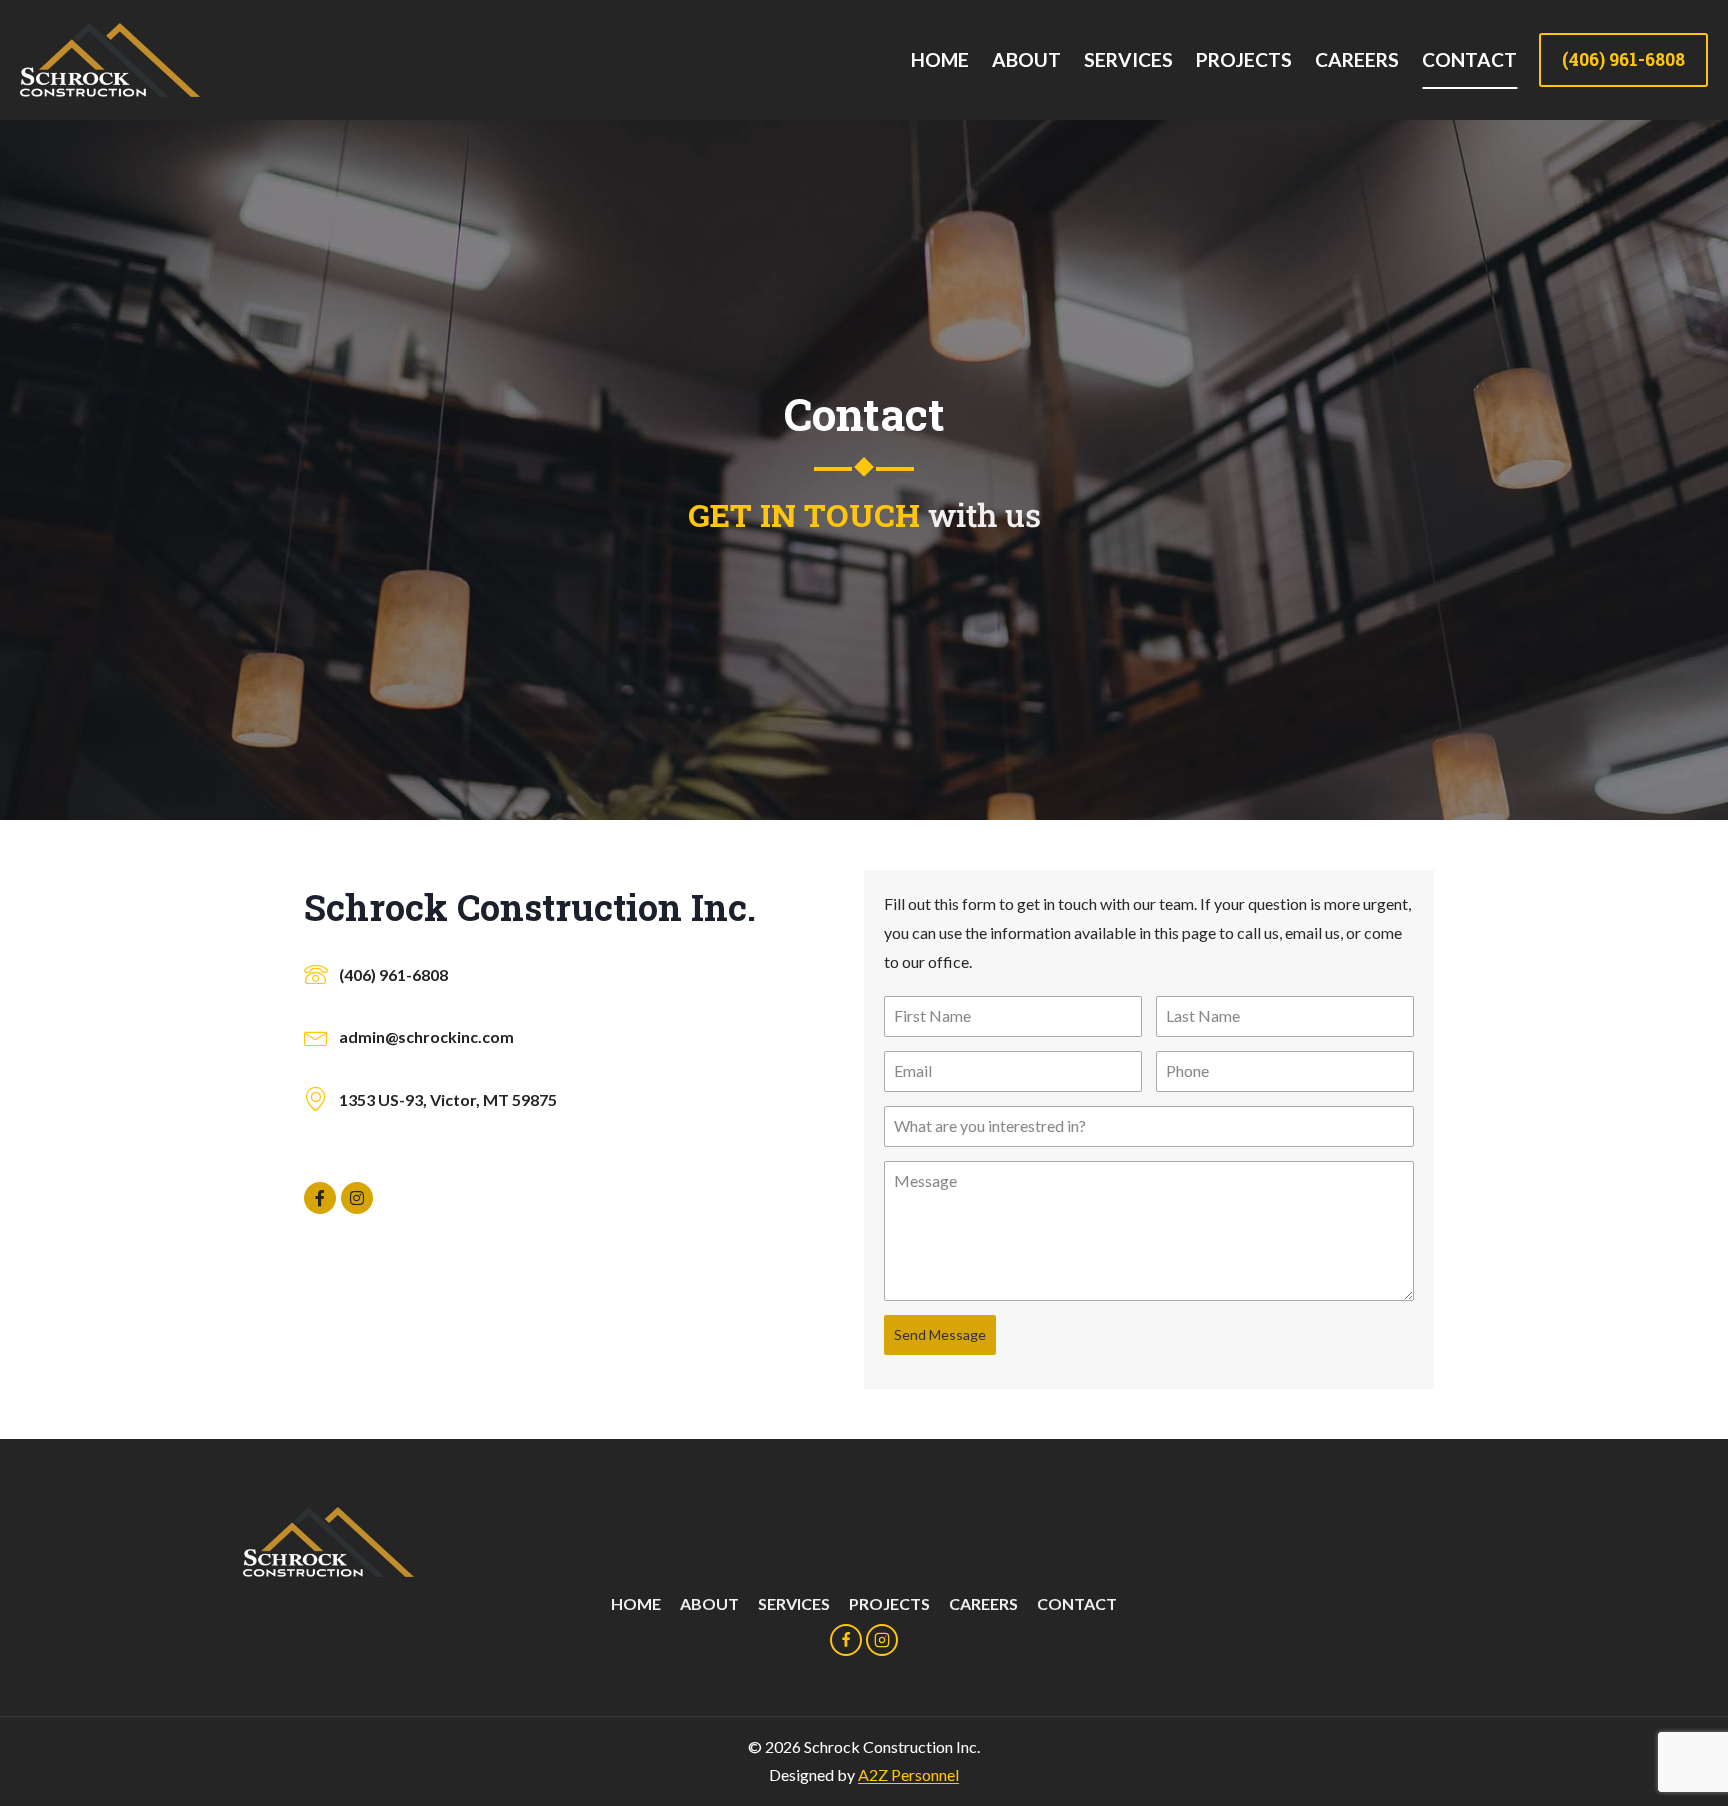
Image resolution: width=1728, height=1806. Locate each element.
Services (1128, 59)
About (1026, 59)
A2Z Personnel (908, 1774)
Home (940, 59)
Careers (1357, 59)
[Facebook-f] (320, 1198)
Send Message (940, 1334)
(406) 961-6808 (1623, 59)
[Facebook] (846, 1640)
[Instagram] (357, 1198)
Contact (1469, 59)
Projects (1244, 59)
